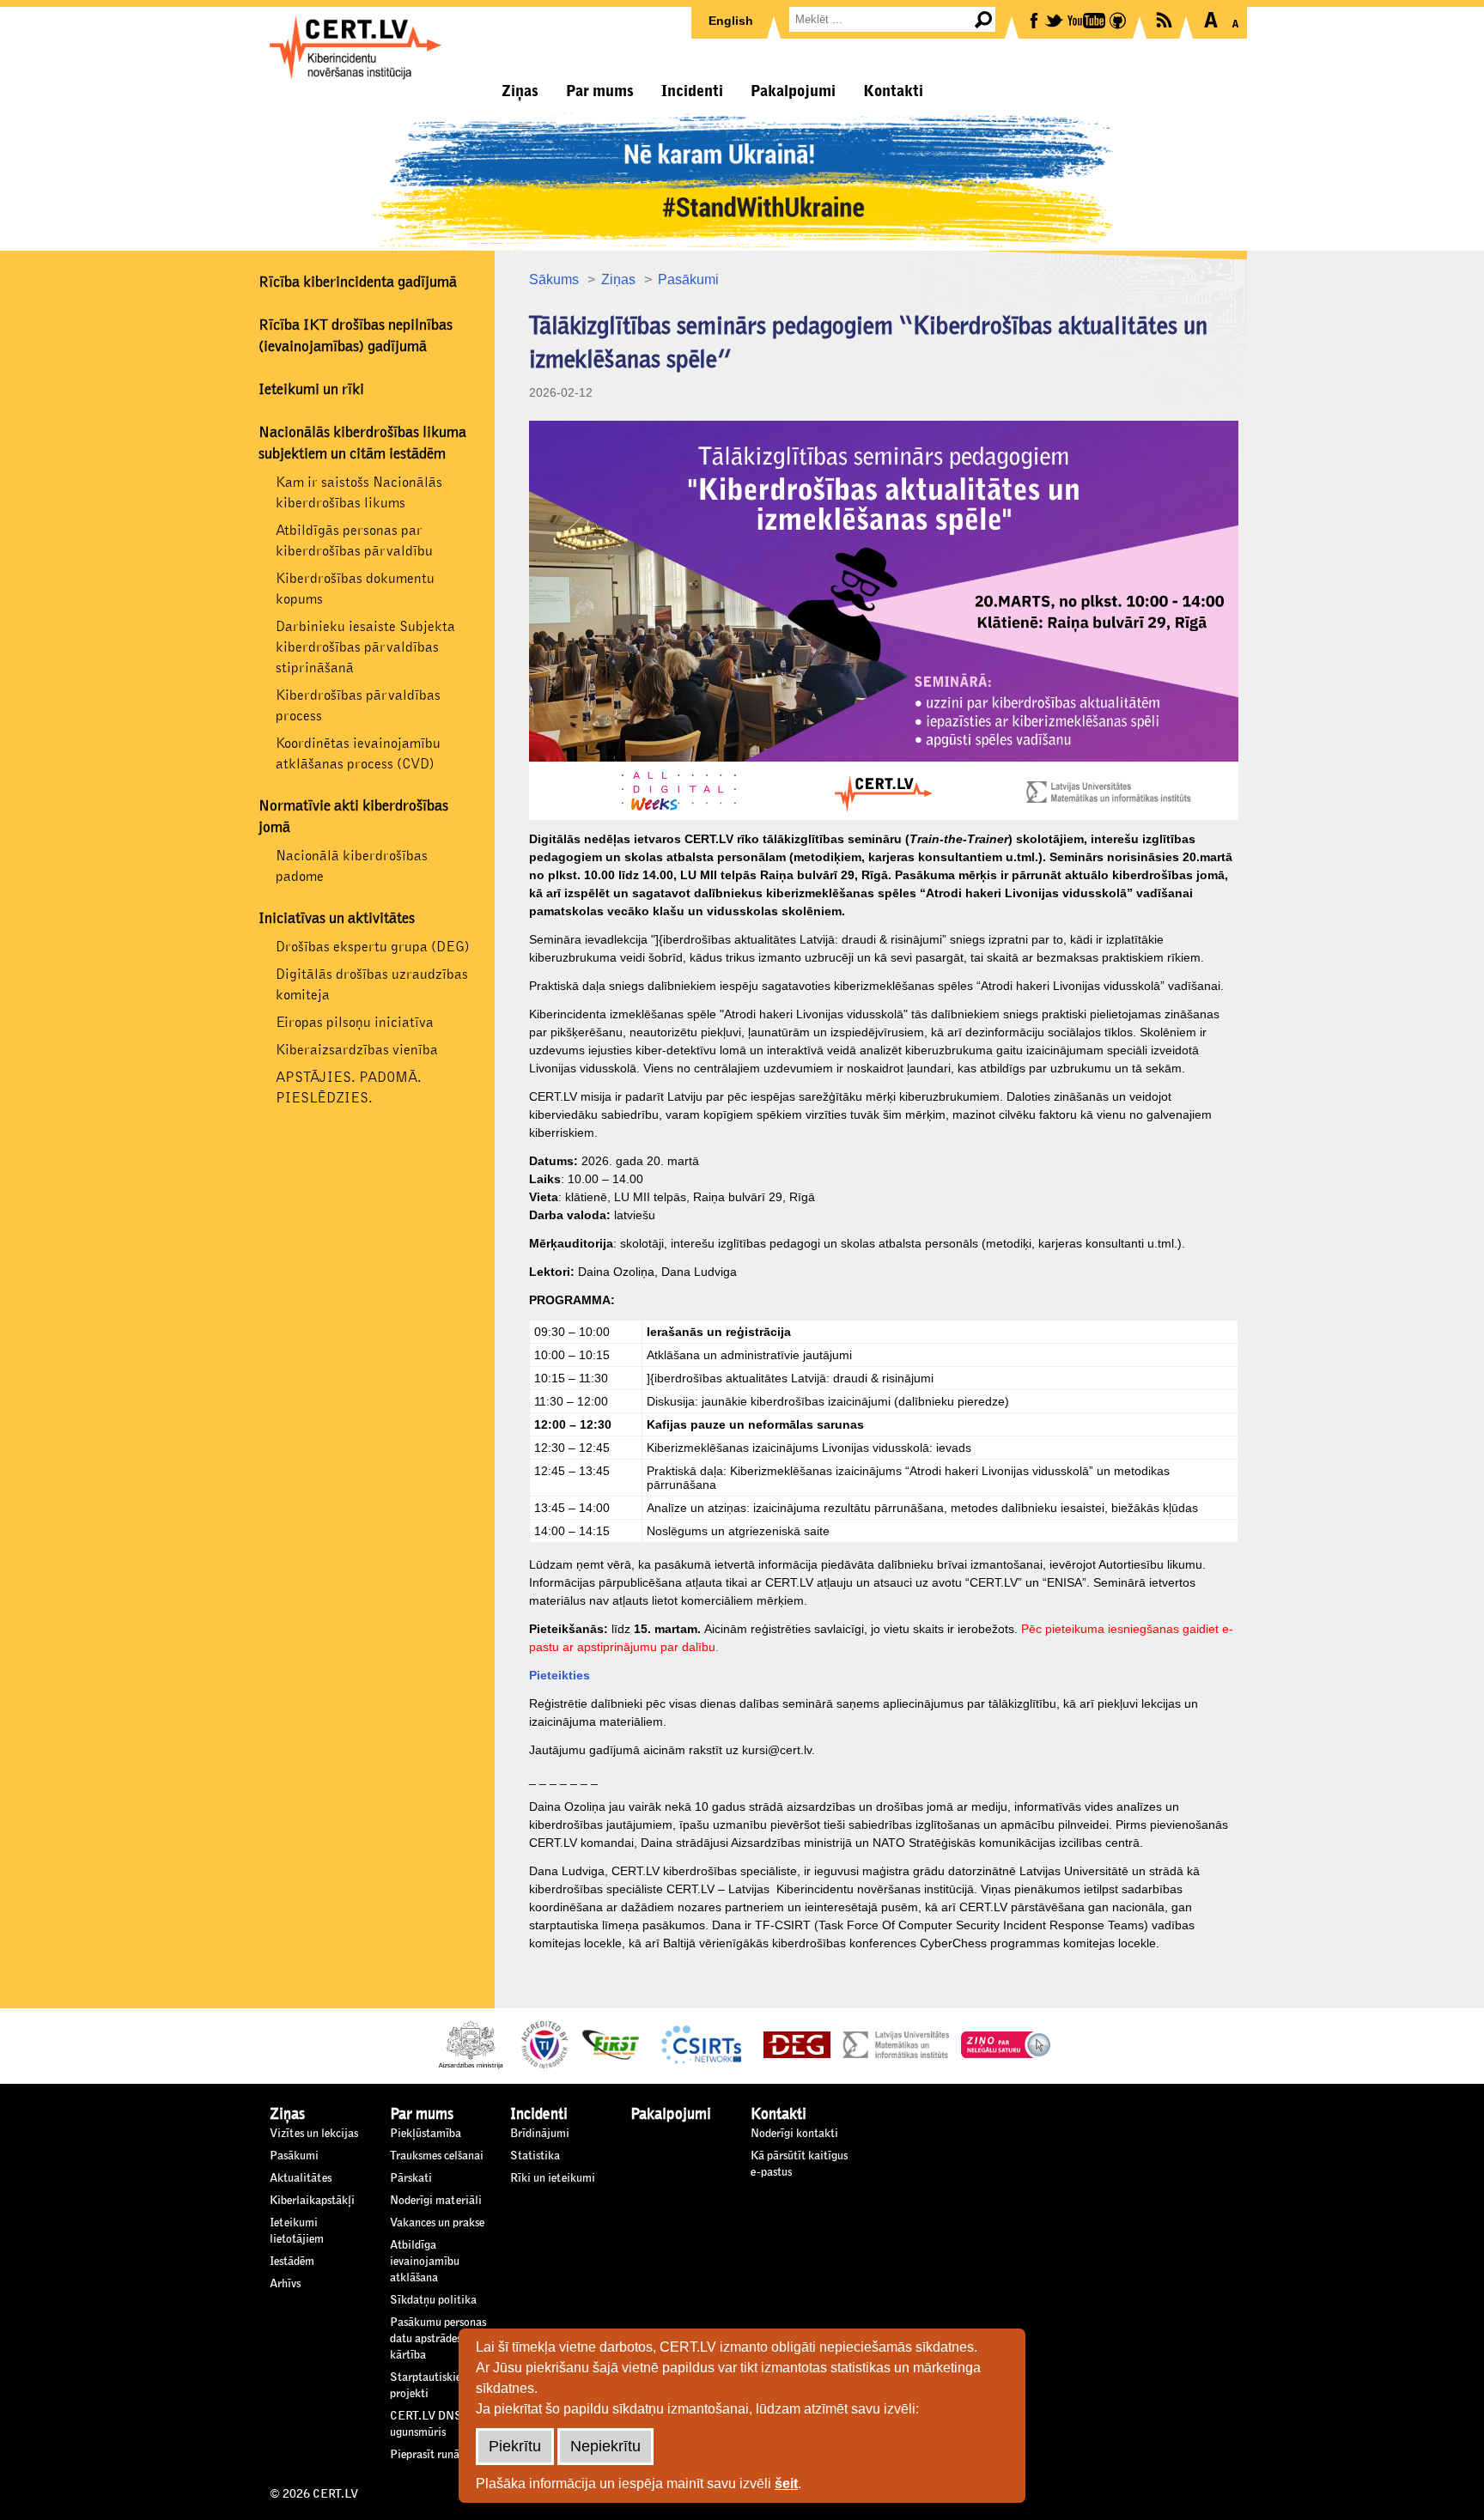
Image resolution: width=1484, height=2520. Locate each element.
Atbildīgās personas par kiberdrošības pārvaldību (354, 540)
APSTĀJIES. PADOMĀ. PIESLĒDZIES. (349, 1087)
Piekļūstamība (426, 2134)
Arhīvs (285, 2284)
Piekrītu (515, 2446)
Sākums (554, 279)
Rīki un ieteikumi (553, 2178)
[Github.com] (1119, 19)
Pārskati (411, 2178)
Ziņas (520, 91)
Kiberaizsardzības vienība (357, 1050)
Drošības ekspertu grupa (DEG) (373, 947)
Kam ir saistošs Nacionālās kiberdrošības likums (359, 492)
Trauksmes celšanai (437, 2156)
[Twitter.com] (1055, 19)
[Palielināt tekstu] (1210, 20)
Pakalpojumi (793, 91)
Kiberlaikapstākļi (312, 2201)
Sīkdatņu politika (433, 2300)
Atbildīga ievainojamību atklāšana (425, 2262)
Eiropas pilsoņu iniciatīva (355, 1022)
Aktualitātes (301, 2178)
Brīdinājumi (540, 2134)
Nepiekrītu (605, 2446)
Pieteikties (560, 1675)
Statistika (535, 2156)
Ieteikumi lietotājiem (297, 2231)
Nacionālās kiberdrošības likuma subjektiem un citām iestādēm (362, 443)
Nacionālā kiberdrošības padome (352, 866)
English (731, 21)
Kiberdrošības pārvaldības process (358, 705)
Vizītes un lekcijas (314, 2134)
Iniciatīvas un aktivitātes (337, 919)
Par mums (600, 91)
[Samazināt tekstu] (1235, 20)
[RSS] (1165, 18)
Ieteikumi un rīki (311, 390)
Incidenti (692, 91)
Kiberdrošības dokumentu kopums (355, 589)
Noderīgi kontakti (794, 2134)
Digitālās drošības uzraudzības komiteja (372, 984)
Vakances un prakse (437, 2223)
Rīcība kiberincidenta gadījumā (358, 282)
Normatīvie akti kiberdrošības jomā (353, 817)
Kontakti (893, 91)
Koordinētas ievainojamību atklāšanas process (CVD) (358, 753)
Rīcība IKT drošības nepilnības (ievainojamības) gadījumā (356, 336)
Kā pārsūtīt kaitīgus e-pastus (799, 2164)
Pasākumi (688, 279)
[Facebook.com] (1035, 19)
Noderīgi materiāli (436, 2201)
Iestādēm (292, 2262)
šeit (786, 2484)
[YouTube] (1088, 19)
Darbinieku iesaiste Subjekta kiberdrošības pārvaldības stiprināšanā (365, 647)
